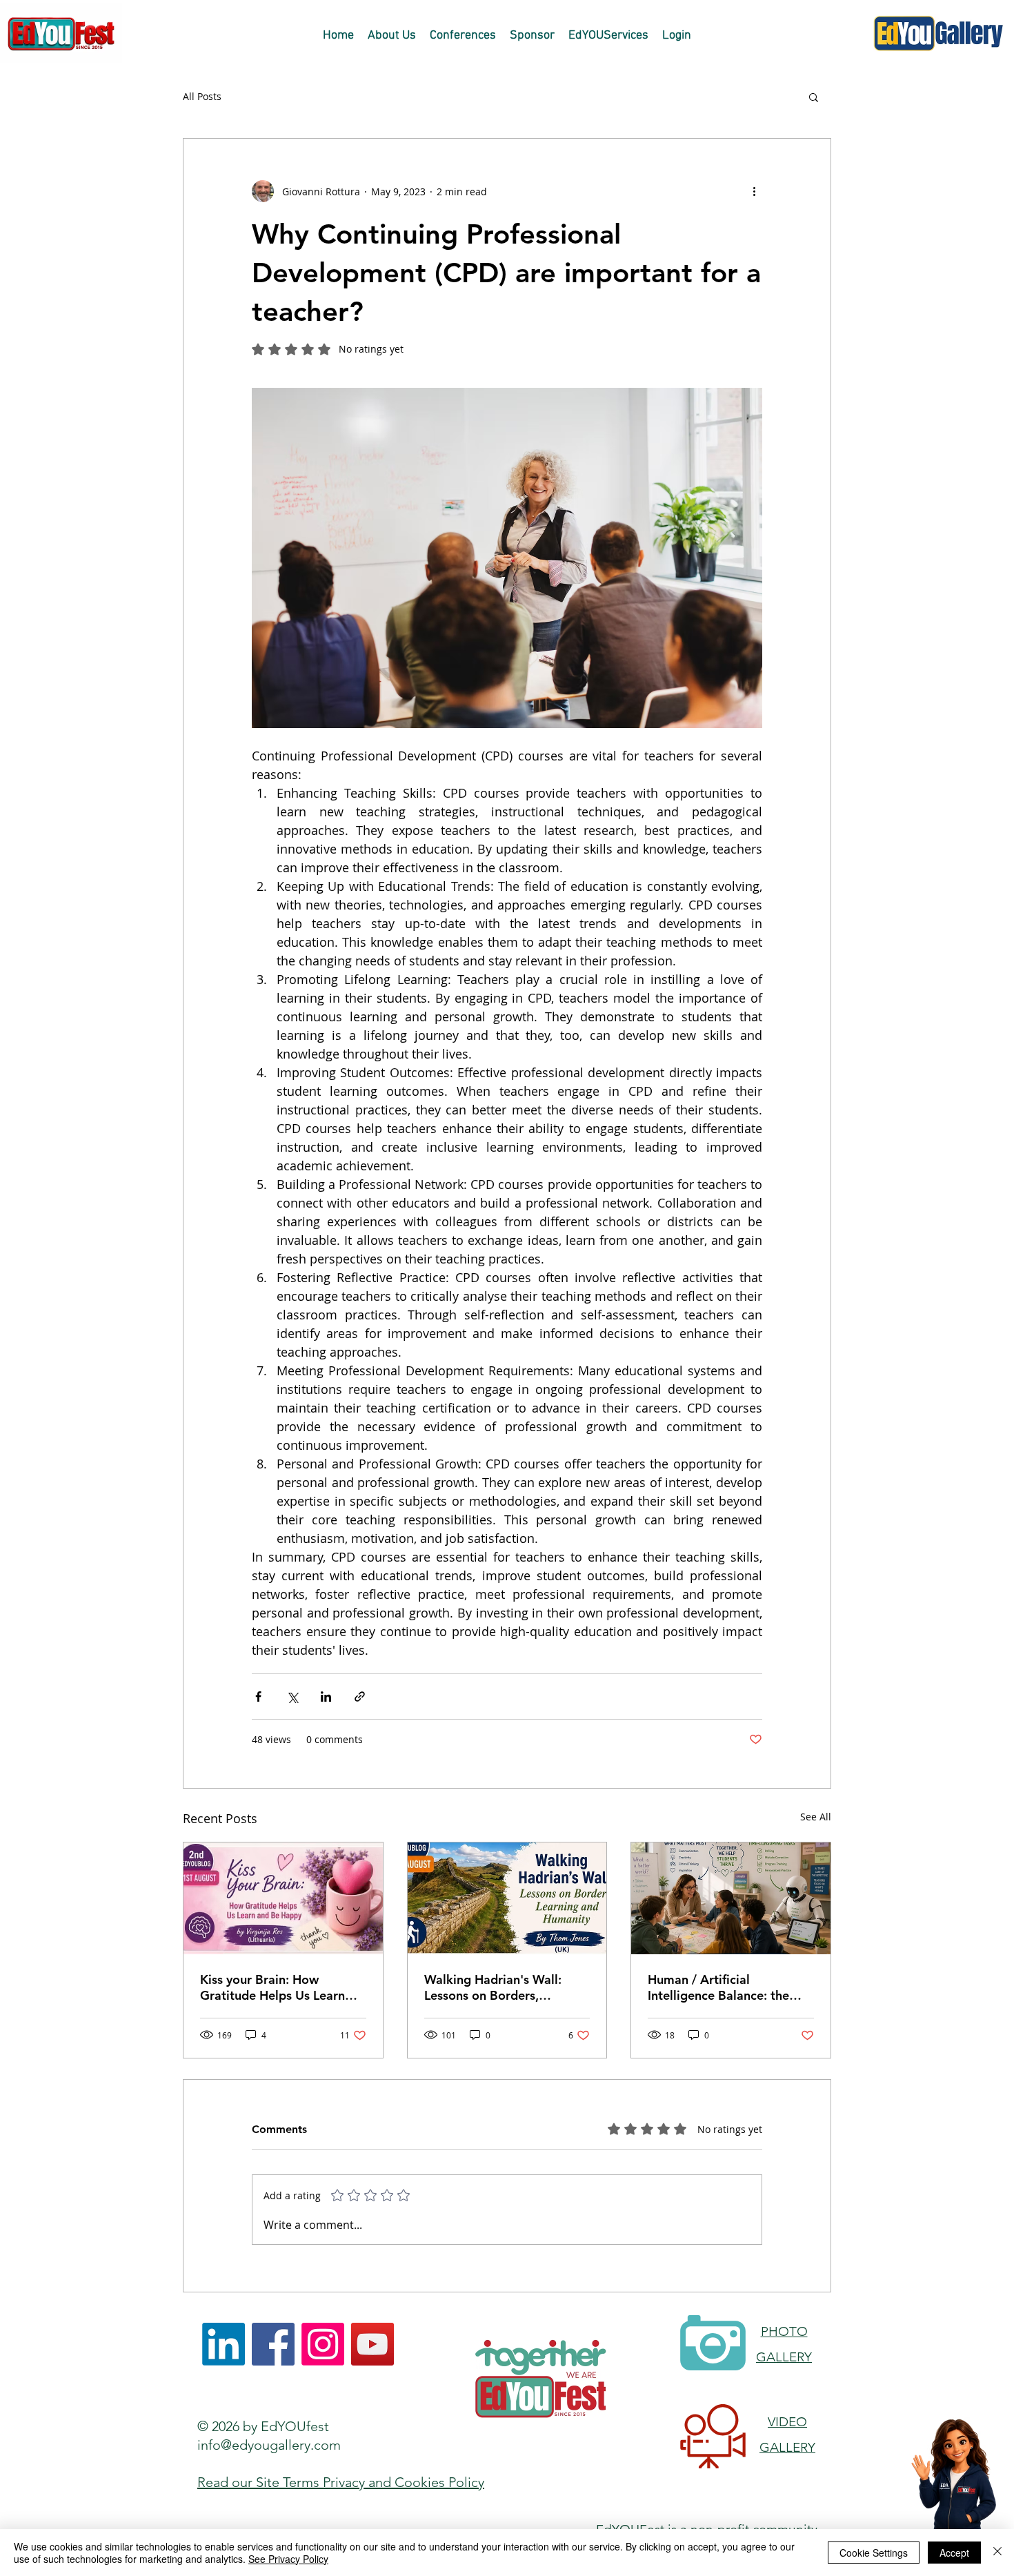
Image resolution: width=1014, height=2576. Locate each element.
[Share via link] (360, 1697)
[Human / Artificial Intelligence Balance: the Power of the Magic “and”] (731, 1898)
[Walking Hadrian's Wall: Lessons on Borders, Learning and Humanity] (507, 1898)
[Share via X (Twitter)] (292, 1697)
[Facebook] (273, 2344)
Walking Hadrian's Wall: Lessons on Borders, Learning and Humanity (493, 1987)
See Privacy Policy (288, 2559)
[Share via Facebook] (258, 1697)
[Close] (997, 2553)
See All (816, 1817)
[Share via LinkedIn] (326, 1697)
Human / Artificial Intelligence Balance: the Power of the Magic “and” (723, 1987)
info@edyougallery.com (269, 2445)
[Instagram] (323, 2344)
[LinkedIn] (223, 2344)
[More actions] (754, 191)
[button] (814, 97)
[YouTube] (372, 2344)
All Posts (202, 96)
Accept (954, 2553)
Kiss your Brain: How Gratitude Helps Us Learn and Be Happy (272, 1987)
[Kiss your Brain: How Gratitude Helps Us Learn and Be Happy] (283, 1898)
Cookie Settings (874, 2553)
